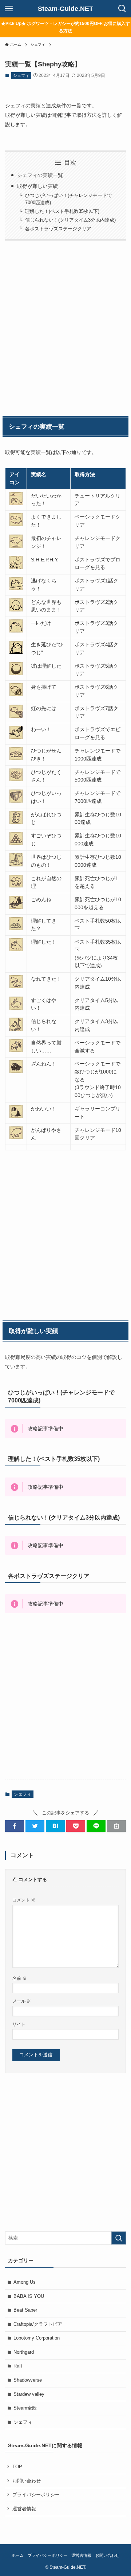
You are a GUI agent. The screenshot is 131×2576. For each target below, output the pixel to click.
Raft (18, 2366)
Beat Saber (25, 2310)
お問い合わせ (27, 2481)
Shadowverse (28, 2380)
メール (22, 2001)
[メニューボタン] (9, 9)
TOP (17, 2467)
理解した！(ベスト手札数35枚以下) (62, 211)
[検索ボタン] (122, 9)
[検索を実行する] (119, 2238)
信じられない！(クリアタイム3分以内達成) (70, 220)
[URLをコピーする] (116, 1826)
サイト (19, 2024)
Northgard (24, 2352)
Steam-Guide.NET (65, 9)
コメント (24, 1900)
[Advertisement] (65, 327)
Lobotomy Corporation (37, 2338)
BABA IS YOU (29, 2296)
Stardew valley (29, 2394)
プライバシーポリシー (36, 2495)
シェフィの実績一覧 (40, 175)
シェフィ (21, 75)
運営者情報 (24, 2509)
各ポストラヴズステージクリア (58, 229)
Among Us (25, 2282)
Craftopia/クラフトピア (38, 2324)
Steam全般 (25, 2408)
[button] (15, 1826)
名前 (19, 1978)
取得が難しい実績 (37, 186)
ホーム (18, 2555)
